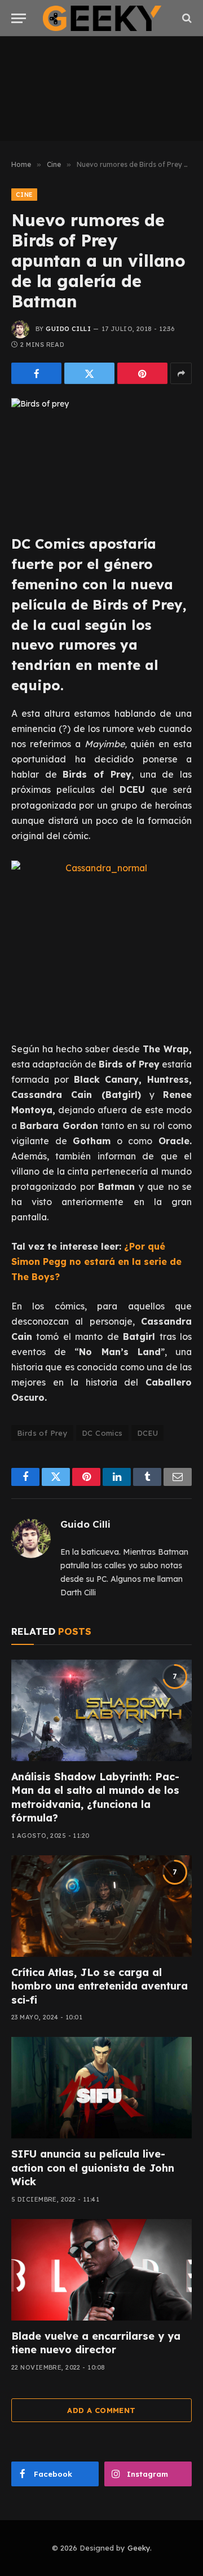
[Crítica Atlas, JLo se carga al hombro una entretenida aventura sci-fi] (101, 1906)
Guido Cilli (68, 329)
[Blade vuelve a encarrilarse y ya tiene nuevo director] (101, 2270)
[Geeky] (102, 18)
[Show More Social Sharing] (181, 373)
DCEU (148, 1433)
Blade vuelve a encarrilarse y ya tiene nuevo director (96, 2343)
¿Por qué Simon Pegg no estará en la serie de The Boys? (96, 1261)
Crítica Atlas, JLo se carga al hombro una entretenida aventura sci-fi (100, 1986)
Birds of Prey (42, 1433)
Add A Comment (101, 2410)
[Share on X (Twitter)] (89, 373)
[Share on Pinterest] (142, 373)
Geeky (139, 2548)
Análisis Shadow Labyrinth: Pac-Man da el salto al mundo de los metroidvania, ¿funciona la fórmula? (95, 1797)
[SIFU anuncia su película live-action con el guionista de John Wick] (101, 2088)
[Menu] (19, 18)
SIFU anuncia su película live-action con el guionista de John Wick (93, 2168)
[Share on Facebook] (36, 373)
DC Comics (102, 1433)
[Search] (186, 18)
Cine (24, 195)
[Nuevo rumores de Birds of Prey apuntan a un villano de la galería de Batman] (101, 457)
